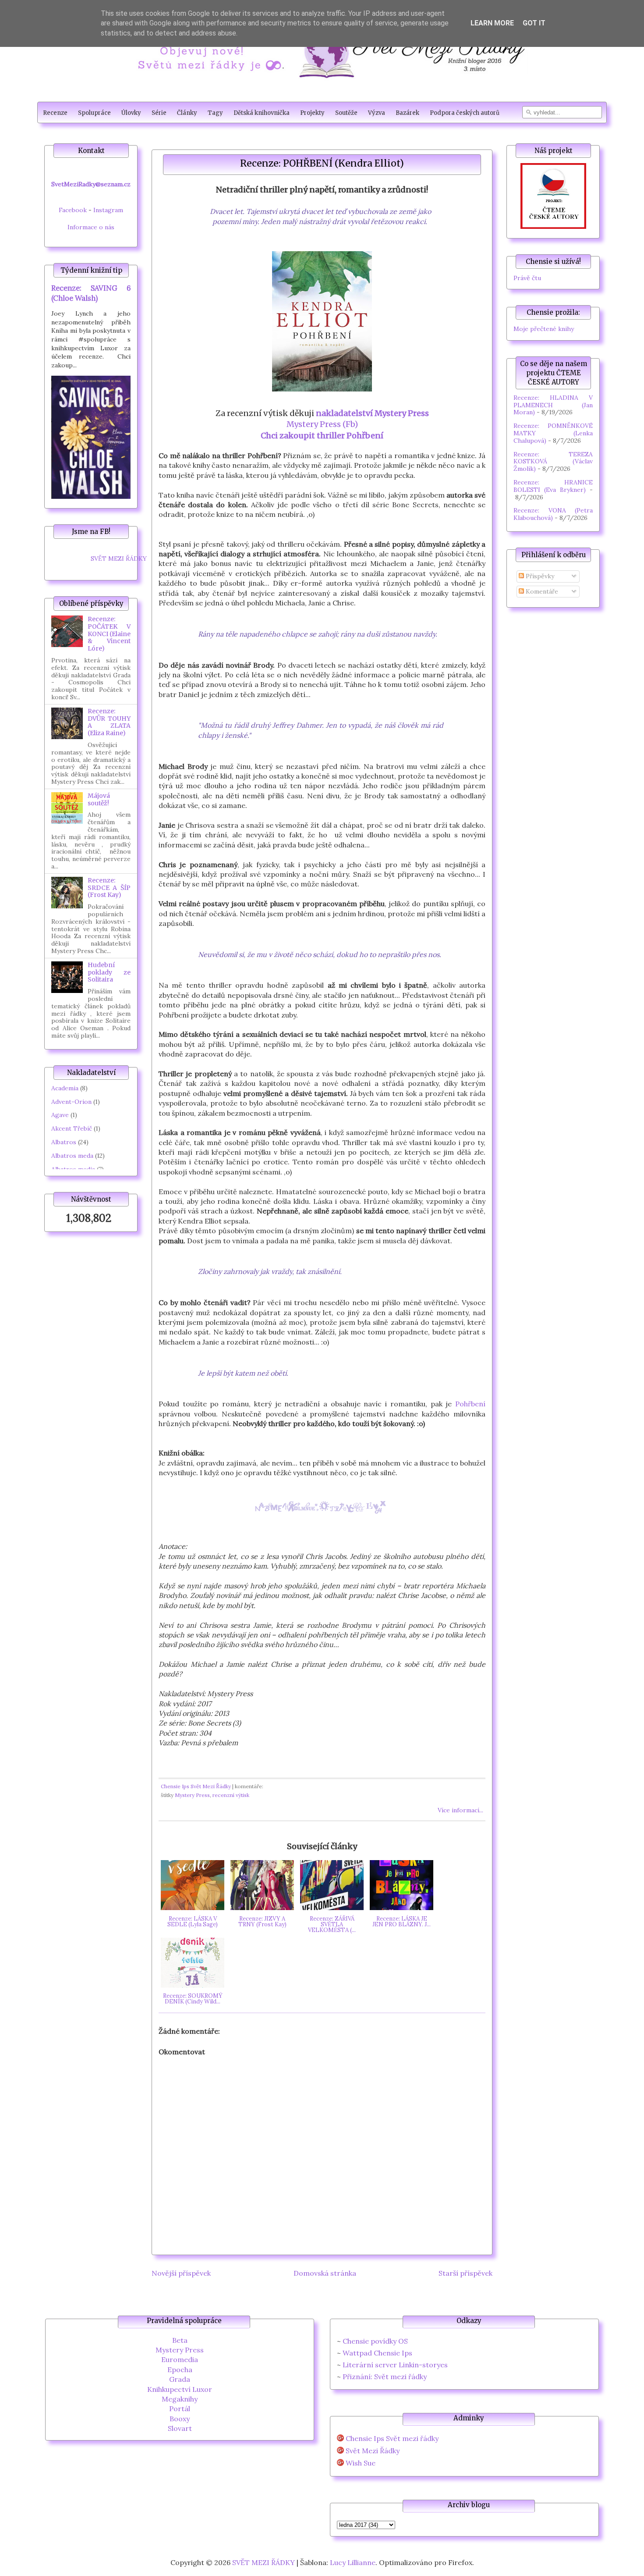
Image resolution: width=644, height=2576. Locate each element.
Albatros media (73, 1169)
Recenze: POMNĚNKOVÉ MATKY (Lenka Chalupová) (553, 433)
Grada (180, 2379)
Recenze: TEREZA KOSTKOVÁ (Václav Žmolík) (553, 462)
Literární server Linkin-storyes (395, 2365)
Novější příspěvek (181, 2273)
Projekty (312, 113)
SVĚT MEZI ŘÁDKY (119, 559)
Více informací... (460, 1810)
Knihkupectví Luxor (180, 2389)
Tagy (215, 113)
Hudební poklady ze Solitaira (109, 972)
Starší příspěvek (465, 2273)
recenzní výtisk (231, 1795)
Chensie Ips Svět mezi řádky (392, 2439)
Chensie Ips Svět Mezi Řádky (196, 1786)
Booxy (180, 2419)
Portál (180, 2409)
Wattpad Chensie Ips (377, 2353)
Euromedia (180, 2359)
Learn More (492, 23)
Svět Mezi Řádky (373, 2451)
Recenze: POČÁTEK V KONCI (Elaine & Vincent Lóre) (109, 634)
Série (159, 113)
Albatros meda (72, 1156)
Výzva (377, 113)
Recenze (55, 113)
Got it (534, 23)
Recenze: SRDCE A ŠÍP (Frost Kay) (109, 888)
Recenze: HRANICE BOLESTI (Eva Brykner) (553, 486)
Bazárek (407, 113)
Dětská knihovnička (262, 113)
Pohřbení (470, 1404)
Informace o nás (91, 227)
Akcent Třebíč (72, 1128)
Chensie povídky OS (375, 2341)
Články (187, 113)
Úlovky (131, 113)
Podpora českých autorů (465, 113)
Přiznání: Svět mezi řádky (385, 2377)
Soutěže (346, 113)
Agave (60, 1115)
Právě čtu (527, 278)
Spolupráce (94, 113)
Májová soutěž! (99, 799)
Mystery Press (192, 1795)
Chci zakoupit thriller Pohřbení (322, 436)
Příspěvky (539, 576)
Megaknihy (180, 2399)
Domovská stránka (325, 2273)
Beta (180, 2340)
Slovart (180, 2428)
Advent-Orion (71, 1102)
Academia (65, 1088)
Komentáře (541, 591)
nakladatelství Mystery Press (372, 413)
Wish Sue (361, 2463)
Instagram (108, 210)
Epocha (180, 2370)
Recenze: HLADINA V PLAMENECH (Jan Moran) (553, 405)
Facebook (73, 210)
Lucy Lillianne (353, 2562)
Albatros (64, 1142)
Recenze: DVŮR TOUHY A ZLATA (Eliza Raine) (109, 722)
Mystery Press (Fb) (322, 424)
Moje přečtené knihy (544, 329)
